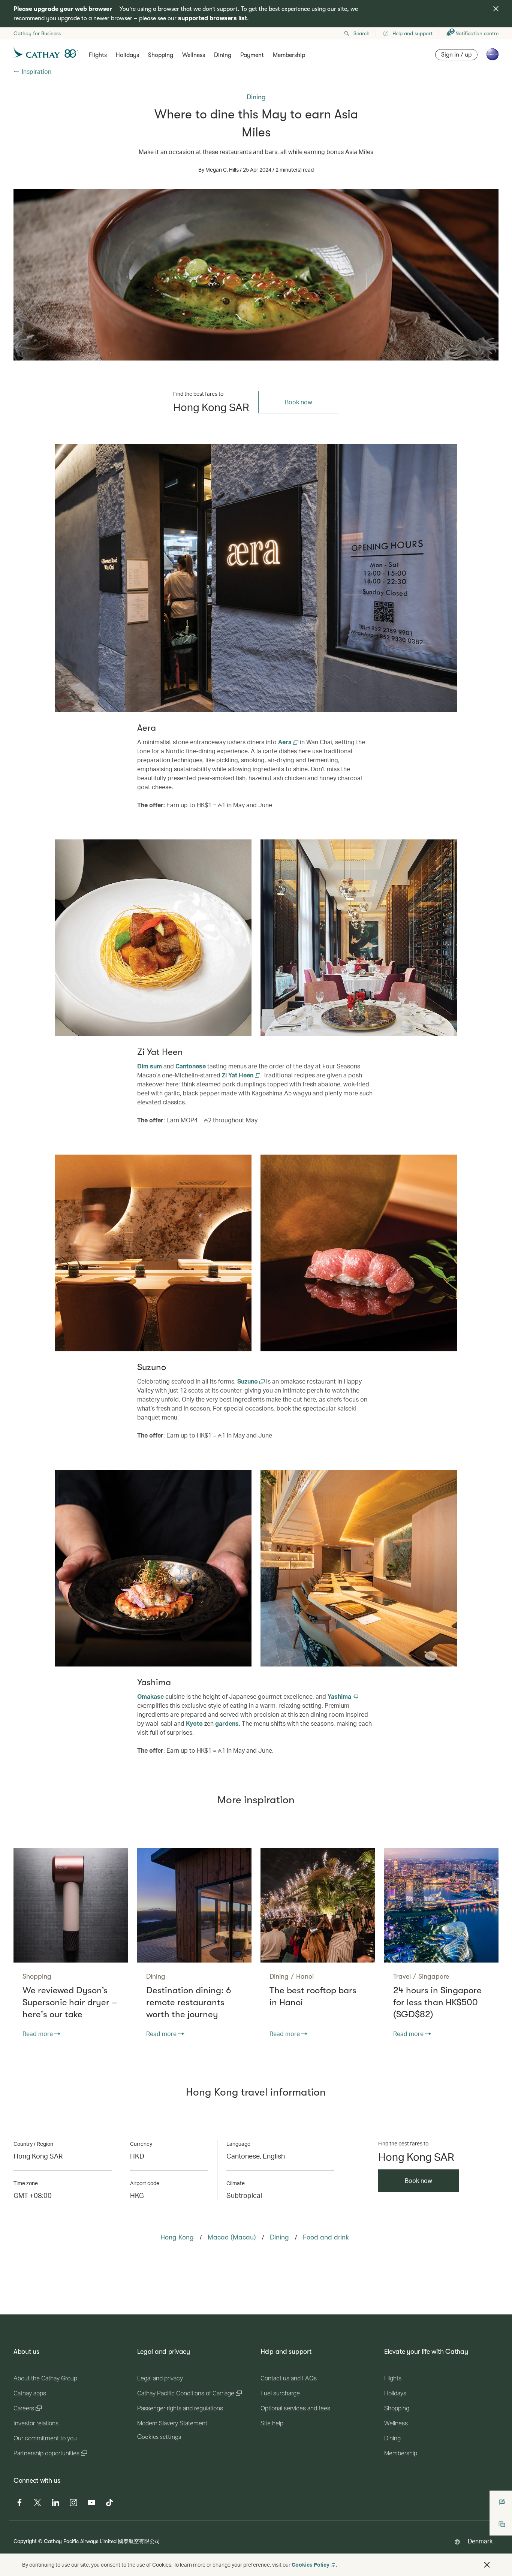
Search (362, 33)
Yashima (340, 1696)
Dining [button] (223, 55)
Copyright (25, 2541)
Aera (286, 742)
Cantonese (191, 1066)
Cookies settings (159, 2437)
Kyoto (194, 1723)
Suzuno (248, 1381)
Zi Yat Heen (238, 1075)
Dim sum (150, 1066)
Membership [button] (289, 55)
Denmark (480, 2541)
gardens (227, 1723)
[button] (487, 2565)
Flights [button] (98, 55)
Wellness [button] (194, 55)
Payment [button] (252, 55)
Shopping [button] (161, 55)
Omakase (150, 1696)
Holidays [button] (127, 55)
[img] (496, 9)
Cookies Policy (311, 2565)
